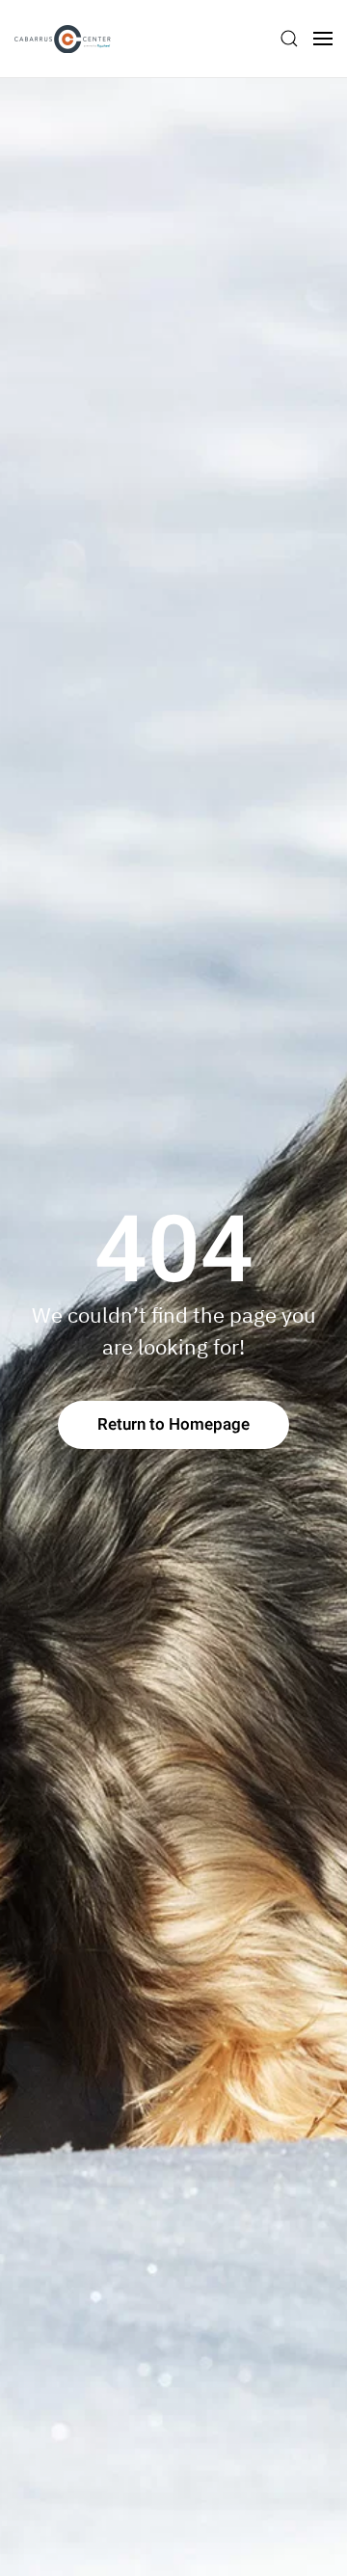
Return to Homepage (173, 1424)
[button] (289, 39)
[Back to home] (63, 39)
